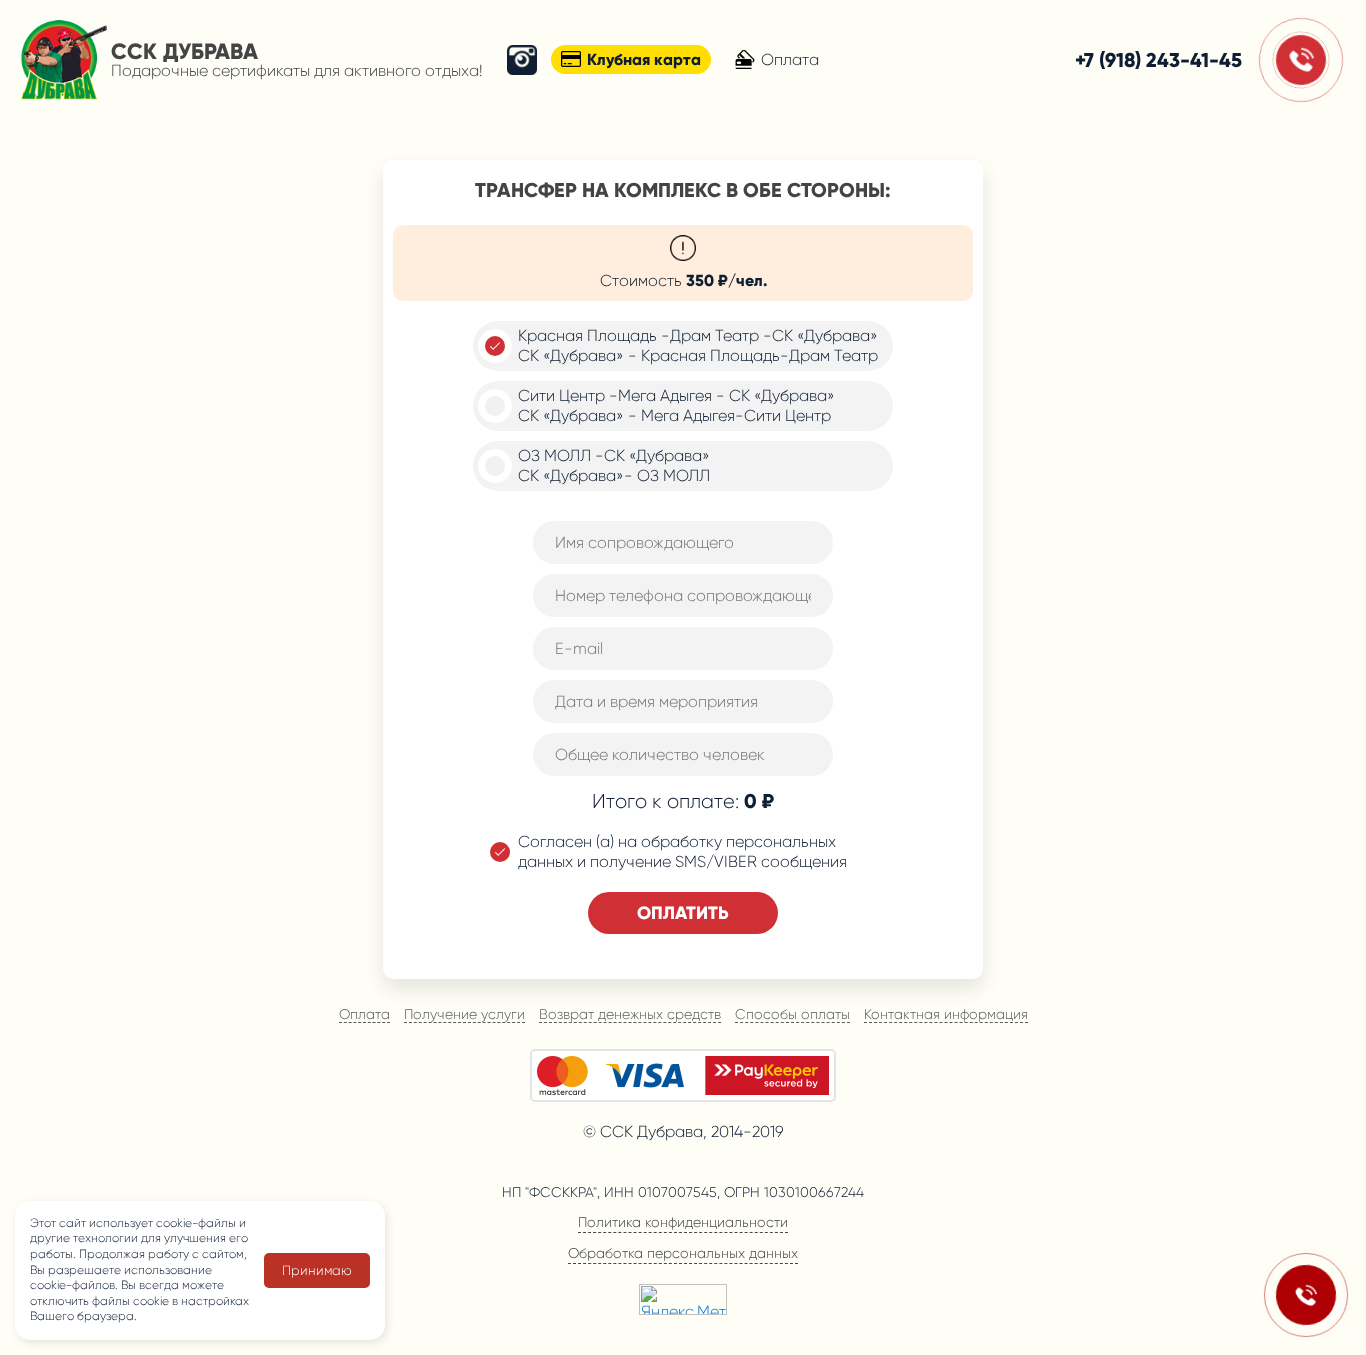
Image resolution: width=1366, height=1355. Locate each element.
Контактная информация (946, 1014)
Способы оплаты (792, 1014)
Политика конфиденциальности (683, 1222)
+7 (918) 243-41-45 (1158, 60)
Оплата (790, 59)
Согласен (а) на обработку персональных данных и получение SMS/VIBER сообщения (682, 851)
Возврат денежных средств (630, 1014)
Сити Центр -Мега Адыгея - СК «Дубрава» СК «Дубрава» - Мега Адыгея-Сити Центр (676, 405)
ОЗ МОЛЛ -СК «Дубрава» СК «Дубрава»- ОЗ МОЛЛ (614, 465)
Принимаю (317, 1270)
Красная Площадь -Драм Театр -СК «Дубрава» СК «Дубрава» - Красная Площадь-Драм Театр (698, 345)
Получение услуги (464, 1014)
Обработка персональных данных (683, 1253)
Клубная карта (644, 59)
